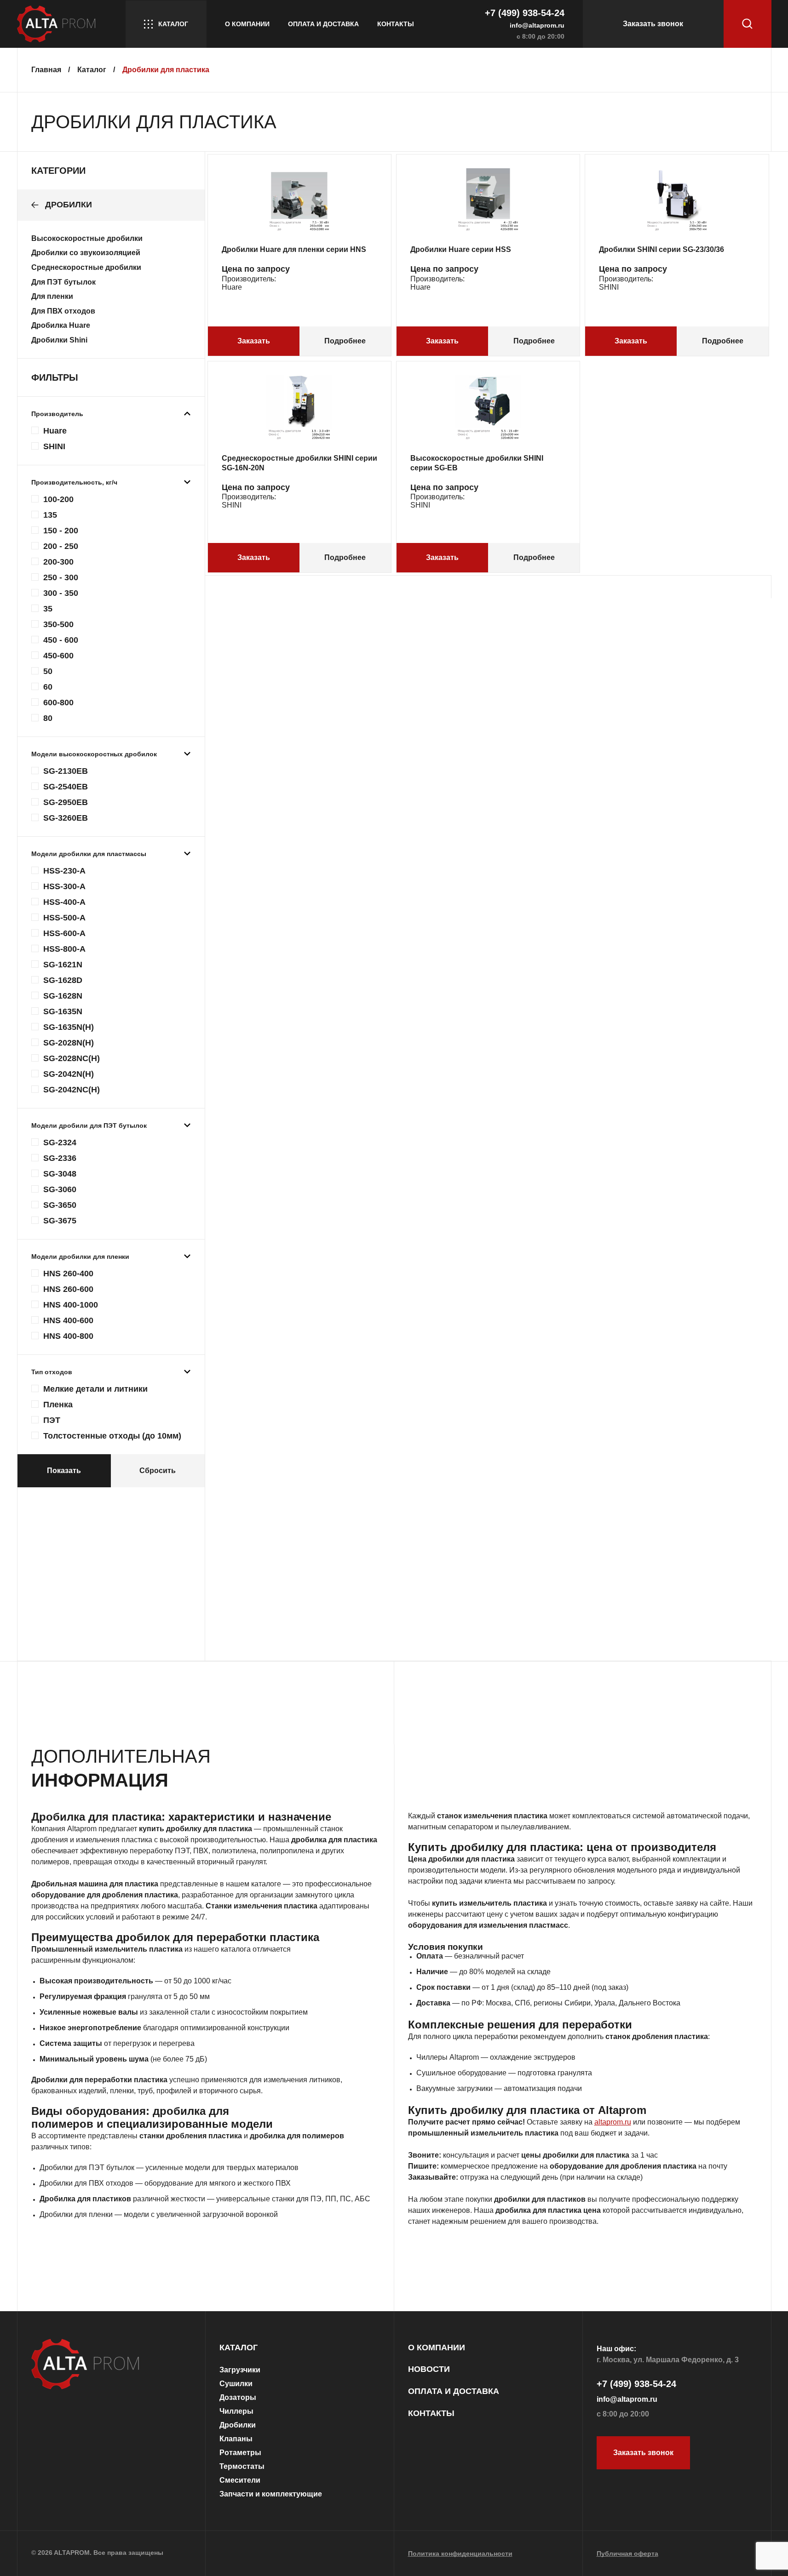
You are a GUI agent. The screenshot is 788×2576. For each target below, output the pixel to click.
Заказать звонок (653, 24)
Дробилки (238, 2425)
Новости (429, 2369)
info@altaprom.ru (537, 25)
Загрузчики (240, 2370)
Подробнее (345, 341)
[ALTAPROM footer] (111, 2365)
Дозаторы (238, 2397)
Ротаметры (240, 2453)
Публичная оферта (627, 2553)
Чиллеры (236, 2411)
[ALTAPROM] (61, 24)
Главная (47, 70)
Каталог (173, 24)
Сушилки (236, 2384)
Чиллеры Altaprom (448, 2057)
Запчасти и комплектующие (271, 2494)
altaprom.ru (613, 2122)
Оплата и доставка (323, 24)
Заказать (254, 341)
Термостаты (242, 2466)
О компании (247, 24)
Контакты (396, 24)
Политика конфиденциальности (460, 2553)
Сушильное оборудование (461, 2073)
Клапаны (236, 2439)
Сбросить (158, 1471)
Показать (64, 1471)
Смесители (240, 2480)
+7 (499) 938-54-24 (525, 13)
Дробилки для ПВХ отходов (86, 2183)
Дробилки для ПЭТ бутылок (87, 2168)
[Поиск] (748, 24)
